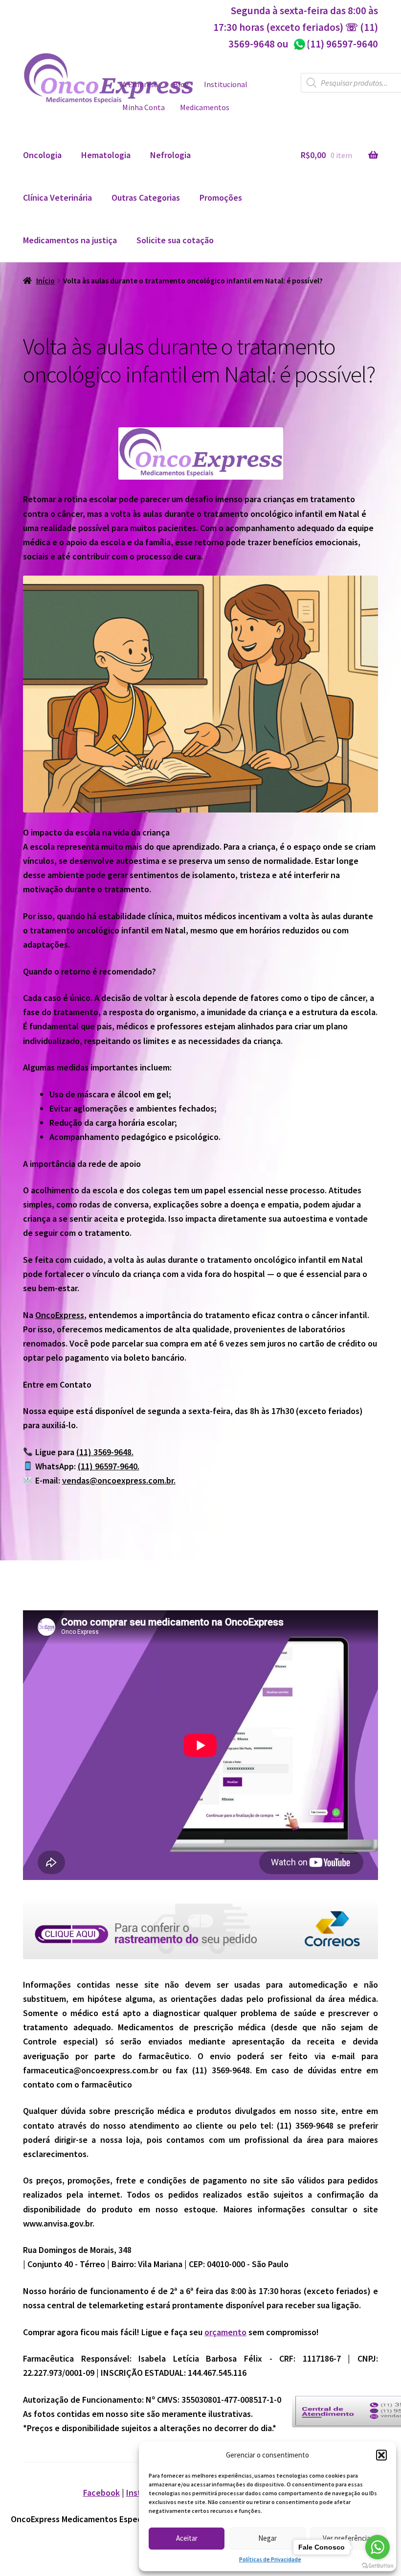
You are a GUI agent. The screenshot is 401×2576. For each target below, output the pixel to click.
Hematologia (106, 155)
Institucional (226, 84)
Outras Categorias (146, 197)
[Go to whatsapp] (378, 2547)
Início (45, 281)
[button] (381, 2455)
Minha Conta (144, 107)
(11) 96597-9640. (109, 1466)
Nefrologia (170, 155)
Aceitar (187, 2538)
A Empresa (140, 84)
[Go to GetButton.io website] (378, 2566)
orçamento (225, 2332)
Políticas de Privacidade (270, 2559)
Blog (181, 84)
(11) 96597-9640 (335, 44)
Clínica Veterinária (57, 197)
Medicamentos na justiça (70, 240)
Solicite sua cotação (175, 240)
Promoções (221, 197)
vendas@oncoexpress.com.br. (119, 1480)
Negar (267, 2538)
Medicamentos (205, 107)
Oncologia (42, 155)
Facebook (101, 2493)
